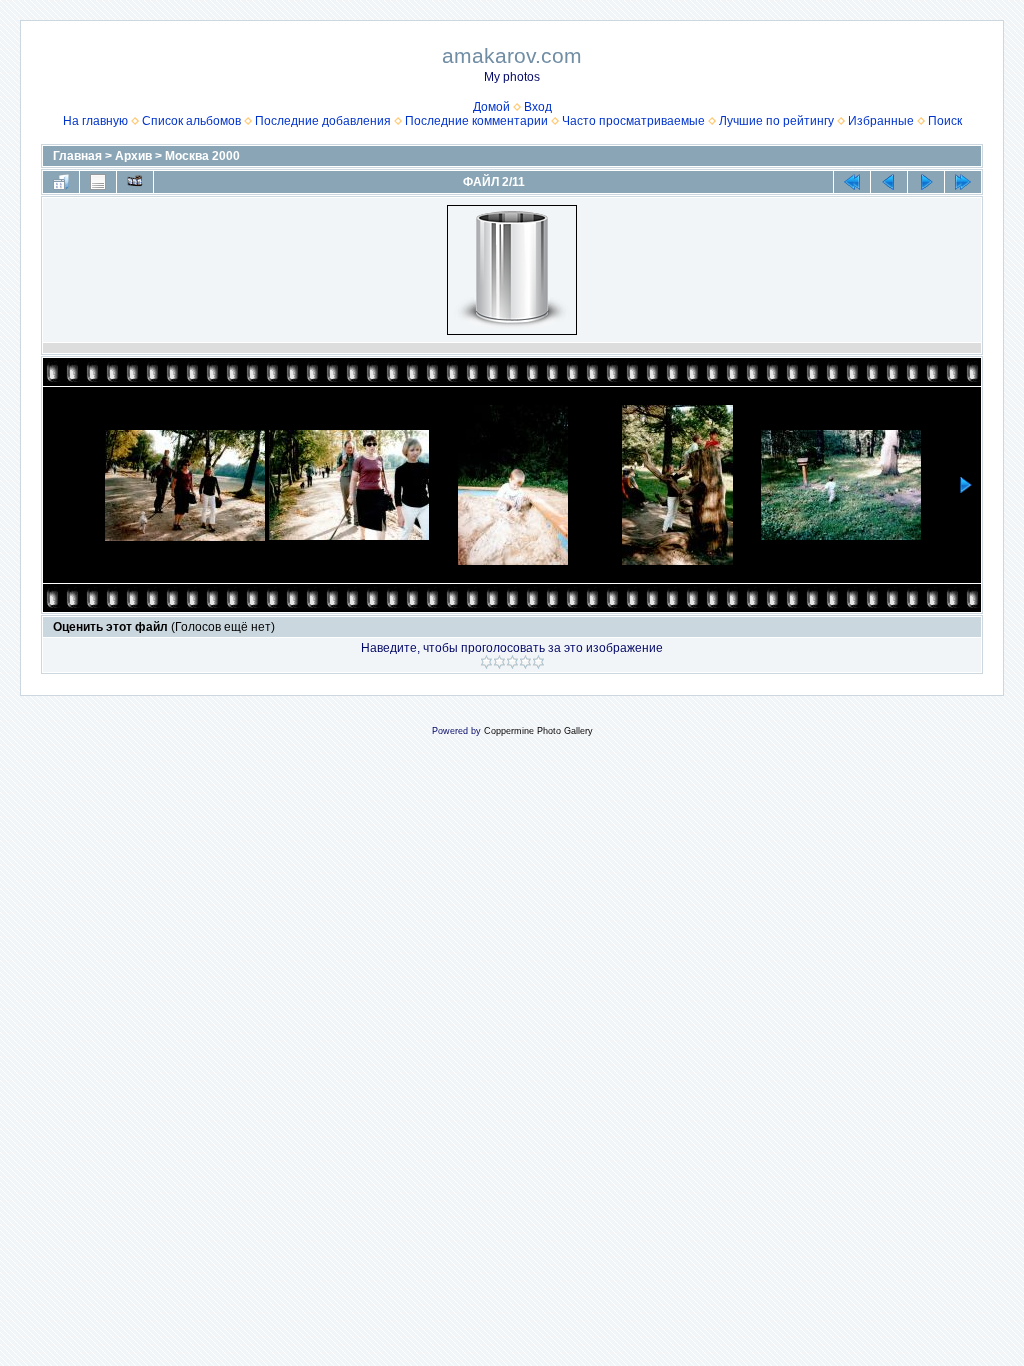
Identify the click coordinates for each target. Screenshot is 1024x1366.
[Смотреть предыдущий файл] (889, 182)
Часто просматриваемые (633, 121)
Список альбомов (191, 121)
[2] (499, 662)
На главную (95, 121)
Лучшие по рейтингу (776, 121)
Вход (538, 107)
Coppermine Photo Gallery (538, 731)
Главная (77, 156)
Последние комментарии (476, 121)
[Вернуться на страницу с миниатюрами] (61, 182)
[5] (538, 662)
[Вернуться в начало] (852, 182)
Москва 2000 (202, 156)
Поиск (945, 121)
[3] (512, 662)
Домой (491, 107)
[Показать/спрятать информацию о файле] (98, 182)
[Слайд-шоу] (135, 182)
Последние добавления (323, 121)
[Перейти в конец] (963, 182)
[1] (486, 662)
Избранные (881, 121)
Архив (133, 156)
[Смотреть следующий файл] (926, 182)
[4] (525, 662)
